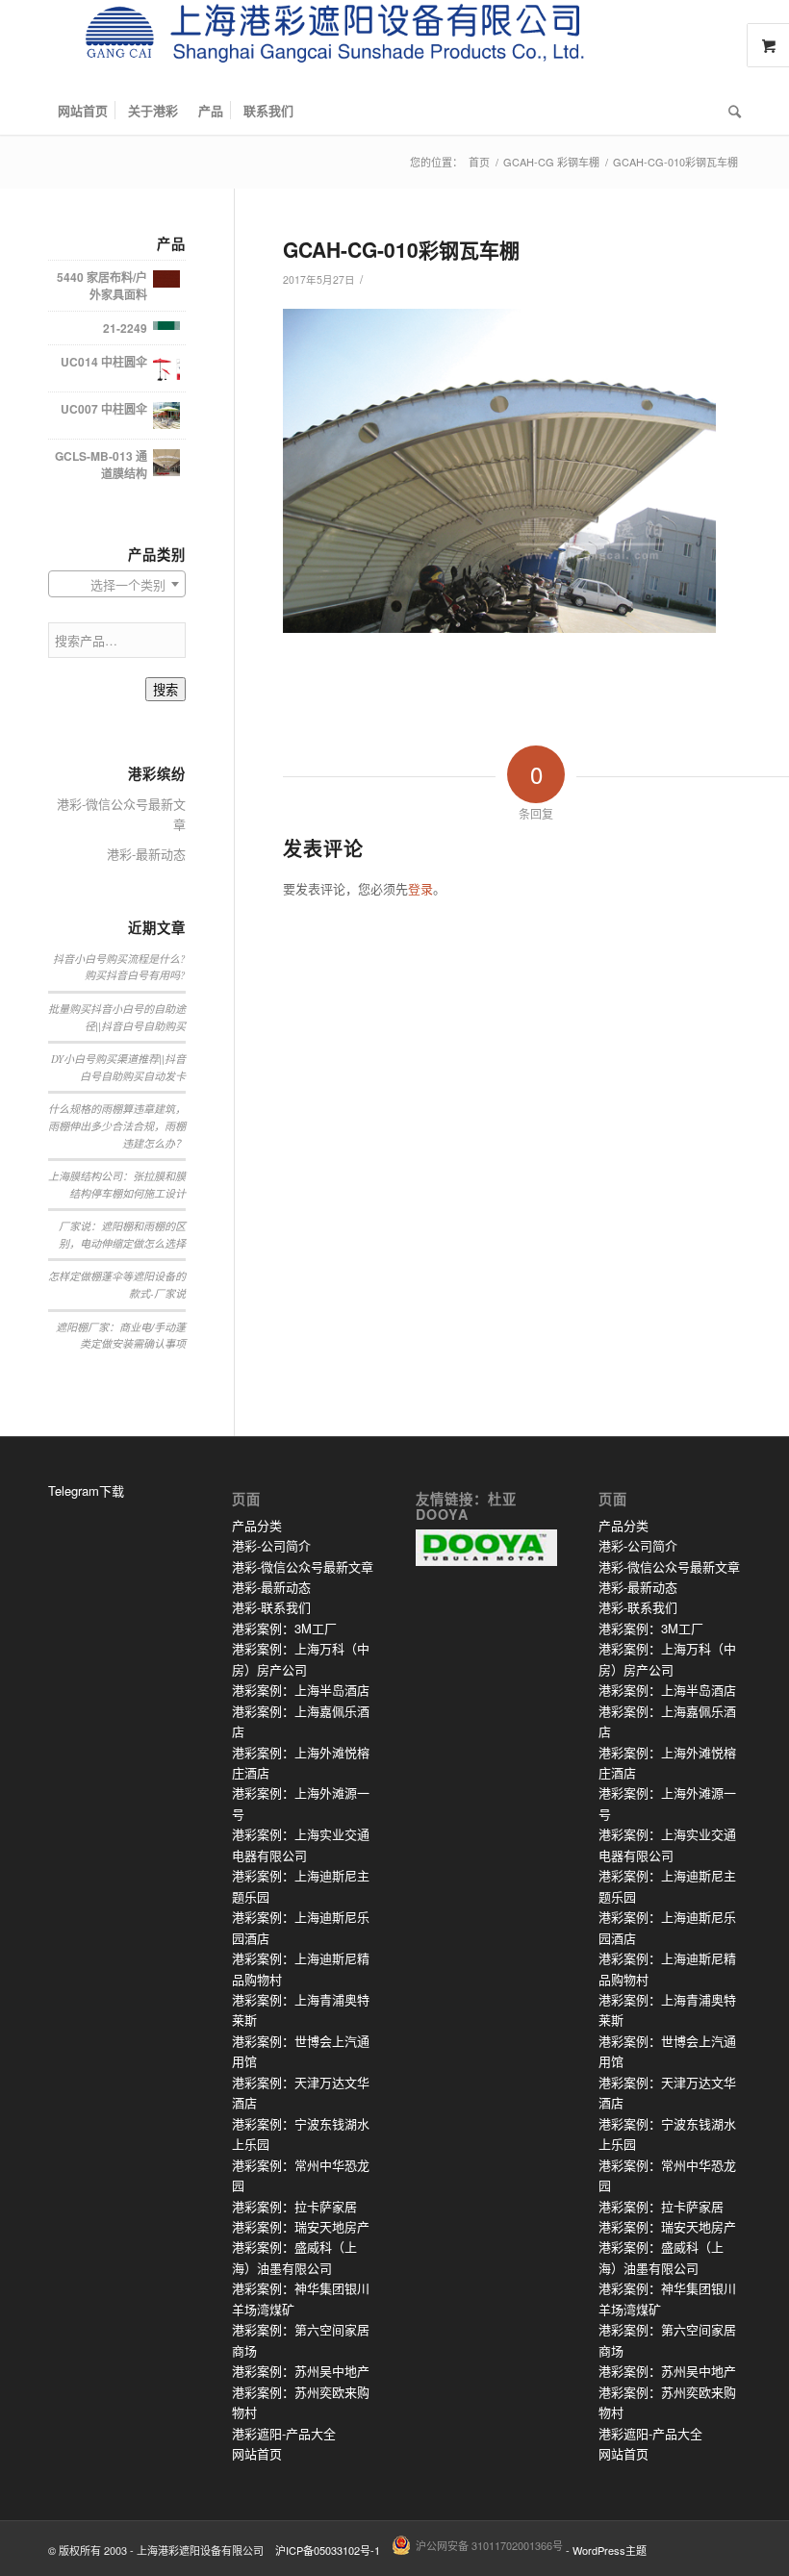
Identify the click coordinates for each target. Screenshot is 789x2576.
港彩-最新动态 (146, 854)
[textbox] (117, 585)
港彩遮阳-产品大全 (284, 2433)
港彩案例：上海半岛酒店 (301, 1690)
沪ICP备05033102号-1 (328, 2550)
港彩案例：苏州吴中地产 (301, 2371)
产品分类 (257, 1525)
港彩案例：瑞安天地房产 (301, 2226)
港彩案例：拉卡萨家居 (294, 2206)
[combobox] (117, 584)
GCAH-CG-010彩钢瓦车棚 (401, 249)
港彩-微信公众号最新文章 (121, 814)
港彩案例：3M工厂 (284, 1628)
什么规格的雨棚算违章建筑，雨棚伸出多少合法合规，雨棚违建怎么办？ (117, 1125)
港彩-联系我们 (271, 1607)
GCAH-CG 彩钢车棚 (551, 162)
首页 (479, 162)
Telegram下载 (86, 1490)
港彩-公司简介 (271, 1545)
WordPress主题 (610, 2550)
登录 (420, 888)
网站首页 (257, 2453)
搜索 (165, 690)
